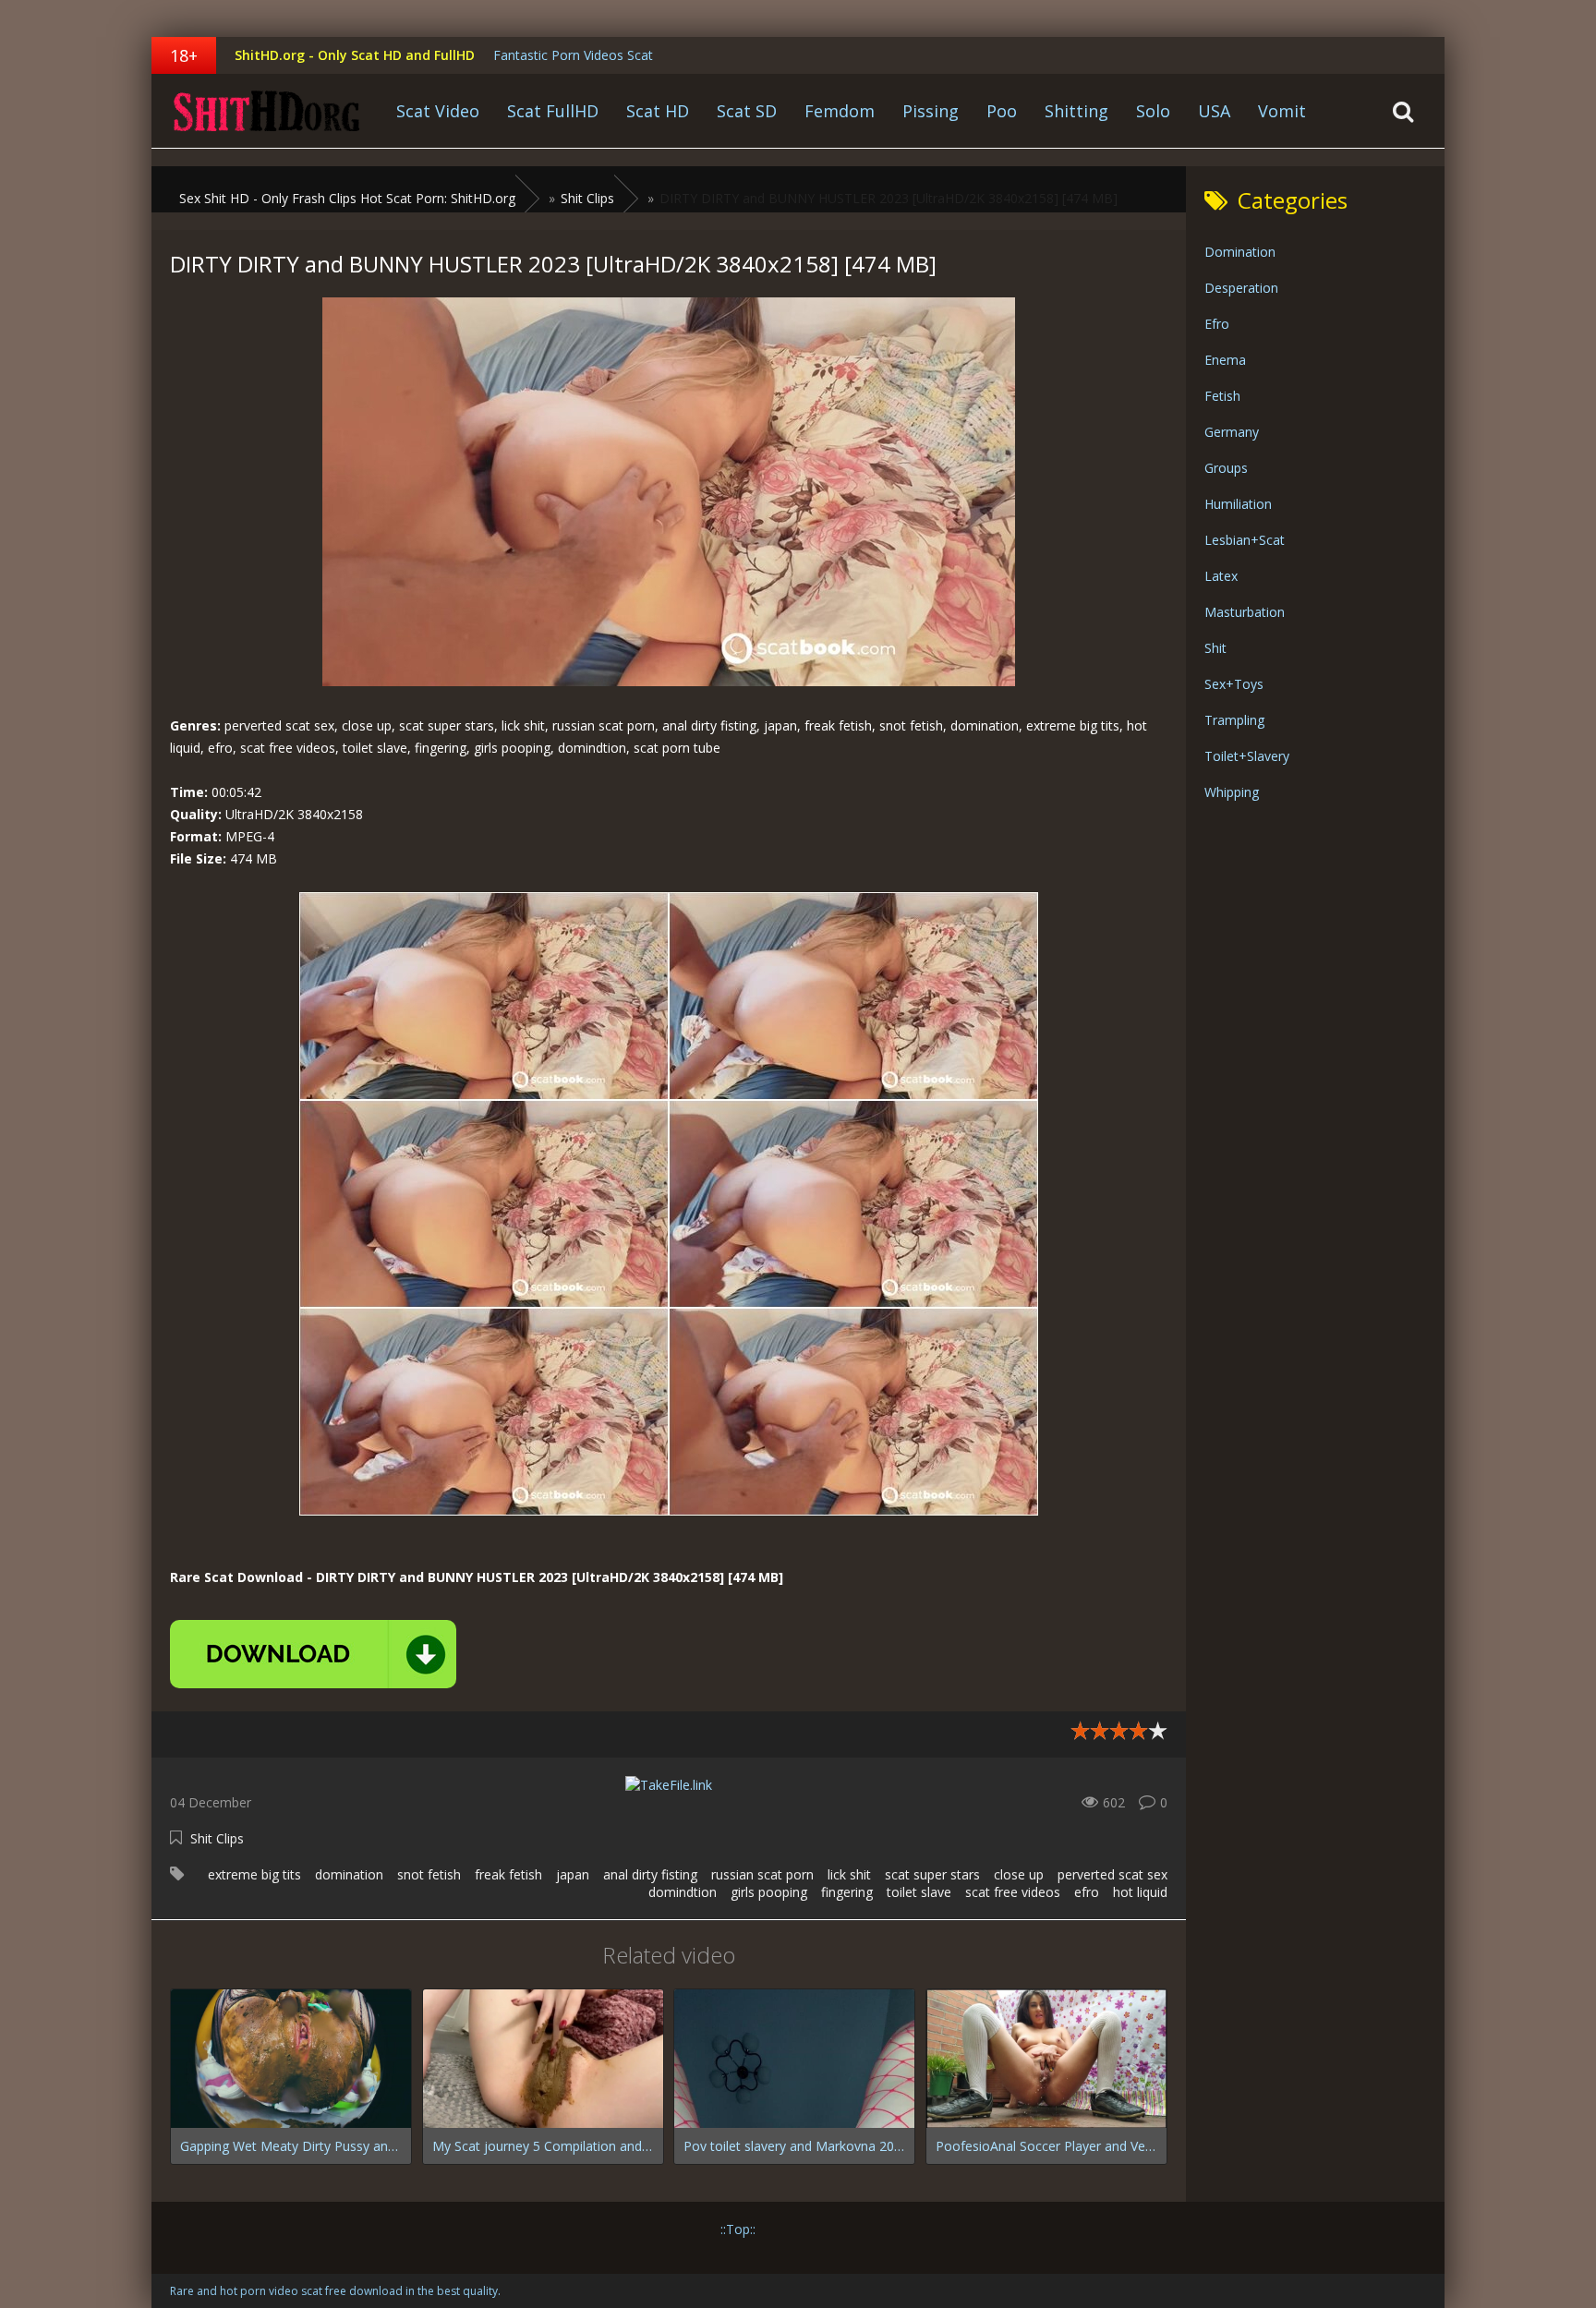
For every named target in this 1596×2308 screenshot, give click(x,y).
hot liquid (1140, 1892)
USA (1214, 111)
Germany (1232, 432)
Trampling (1234, 720)
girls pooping (769, 1892)
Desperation (1241, 288)
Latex (1221, 576)
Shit (1215, 648)
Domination (1240, 252)
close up (1019, 1874)
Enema (1225, 360)
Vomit (1282, 111)
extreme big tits (254, 1874)
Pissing (931, 111)
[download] (313, 1654)
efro (1087, 1892)
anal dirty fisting (650, 1874)
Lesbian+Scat (1245, 540)
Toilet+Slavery (1247, 756)
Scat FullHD (553, 111)
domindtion (683, 1892)
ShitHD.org (267, 111)
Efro (1217, 324)
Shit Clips (217, 1838)
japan (573, 1874)
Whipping (1232, 792)
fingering (847, 1892)
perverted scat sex (1112, 1874)
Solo (1153, 111)
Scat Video (438, 111)
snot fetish (429, 1874)
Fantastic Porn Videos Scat (573, 55)
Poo (1002, 111)
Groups (1226, 468)
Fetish (1222, 396)
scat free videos (1013, 1892)
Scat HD (658, 111)
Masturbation (1245, 612)
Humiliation (1238, 504)
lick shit (849, 1874)
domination (349, 1874)
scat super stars (932, 1874)
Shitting (1076, 111)
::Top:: (738, 2229)
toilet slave (919, 1892)
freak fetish (508, 1874)
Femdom (840, 111)
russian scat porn (762, 1874)
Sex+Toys (1234, 684)
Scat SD (747, 111)
